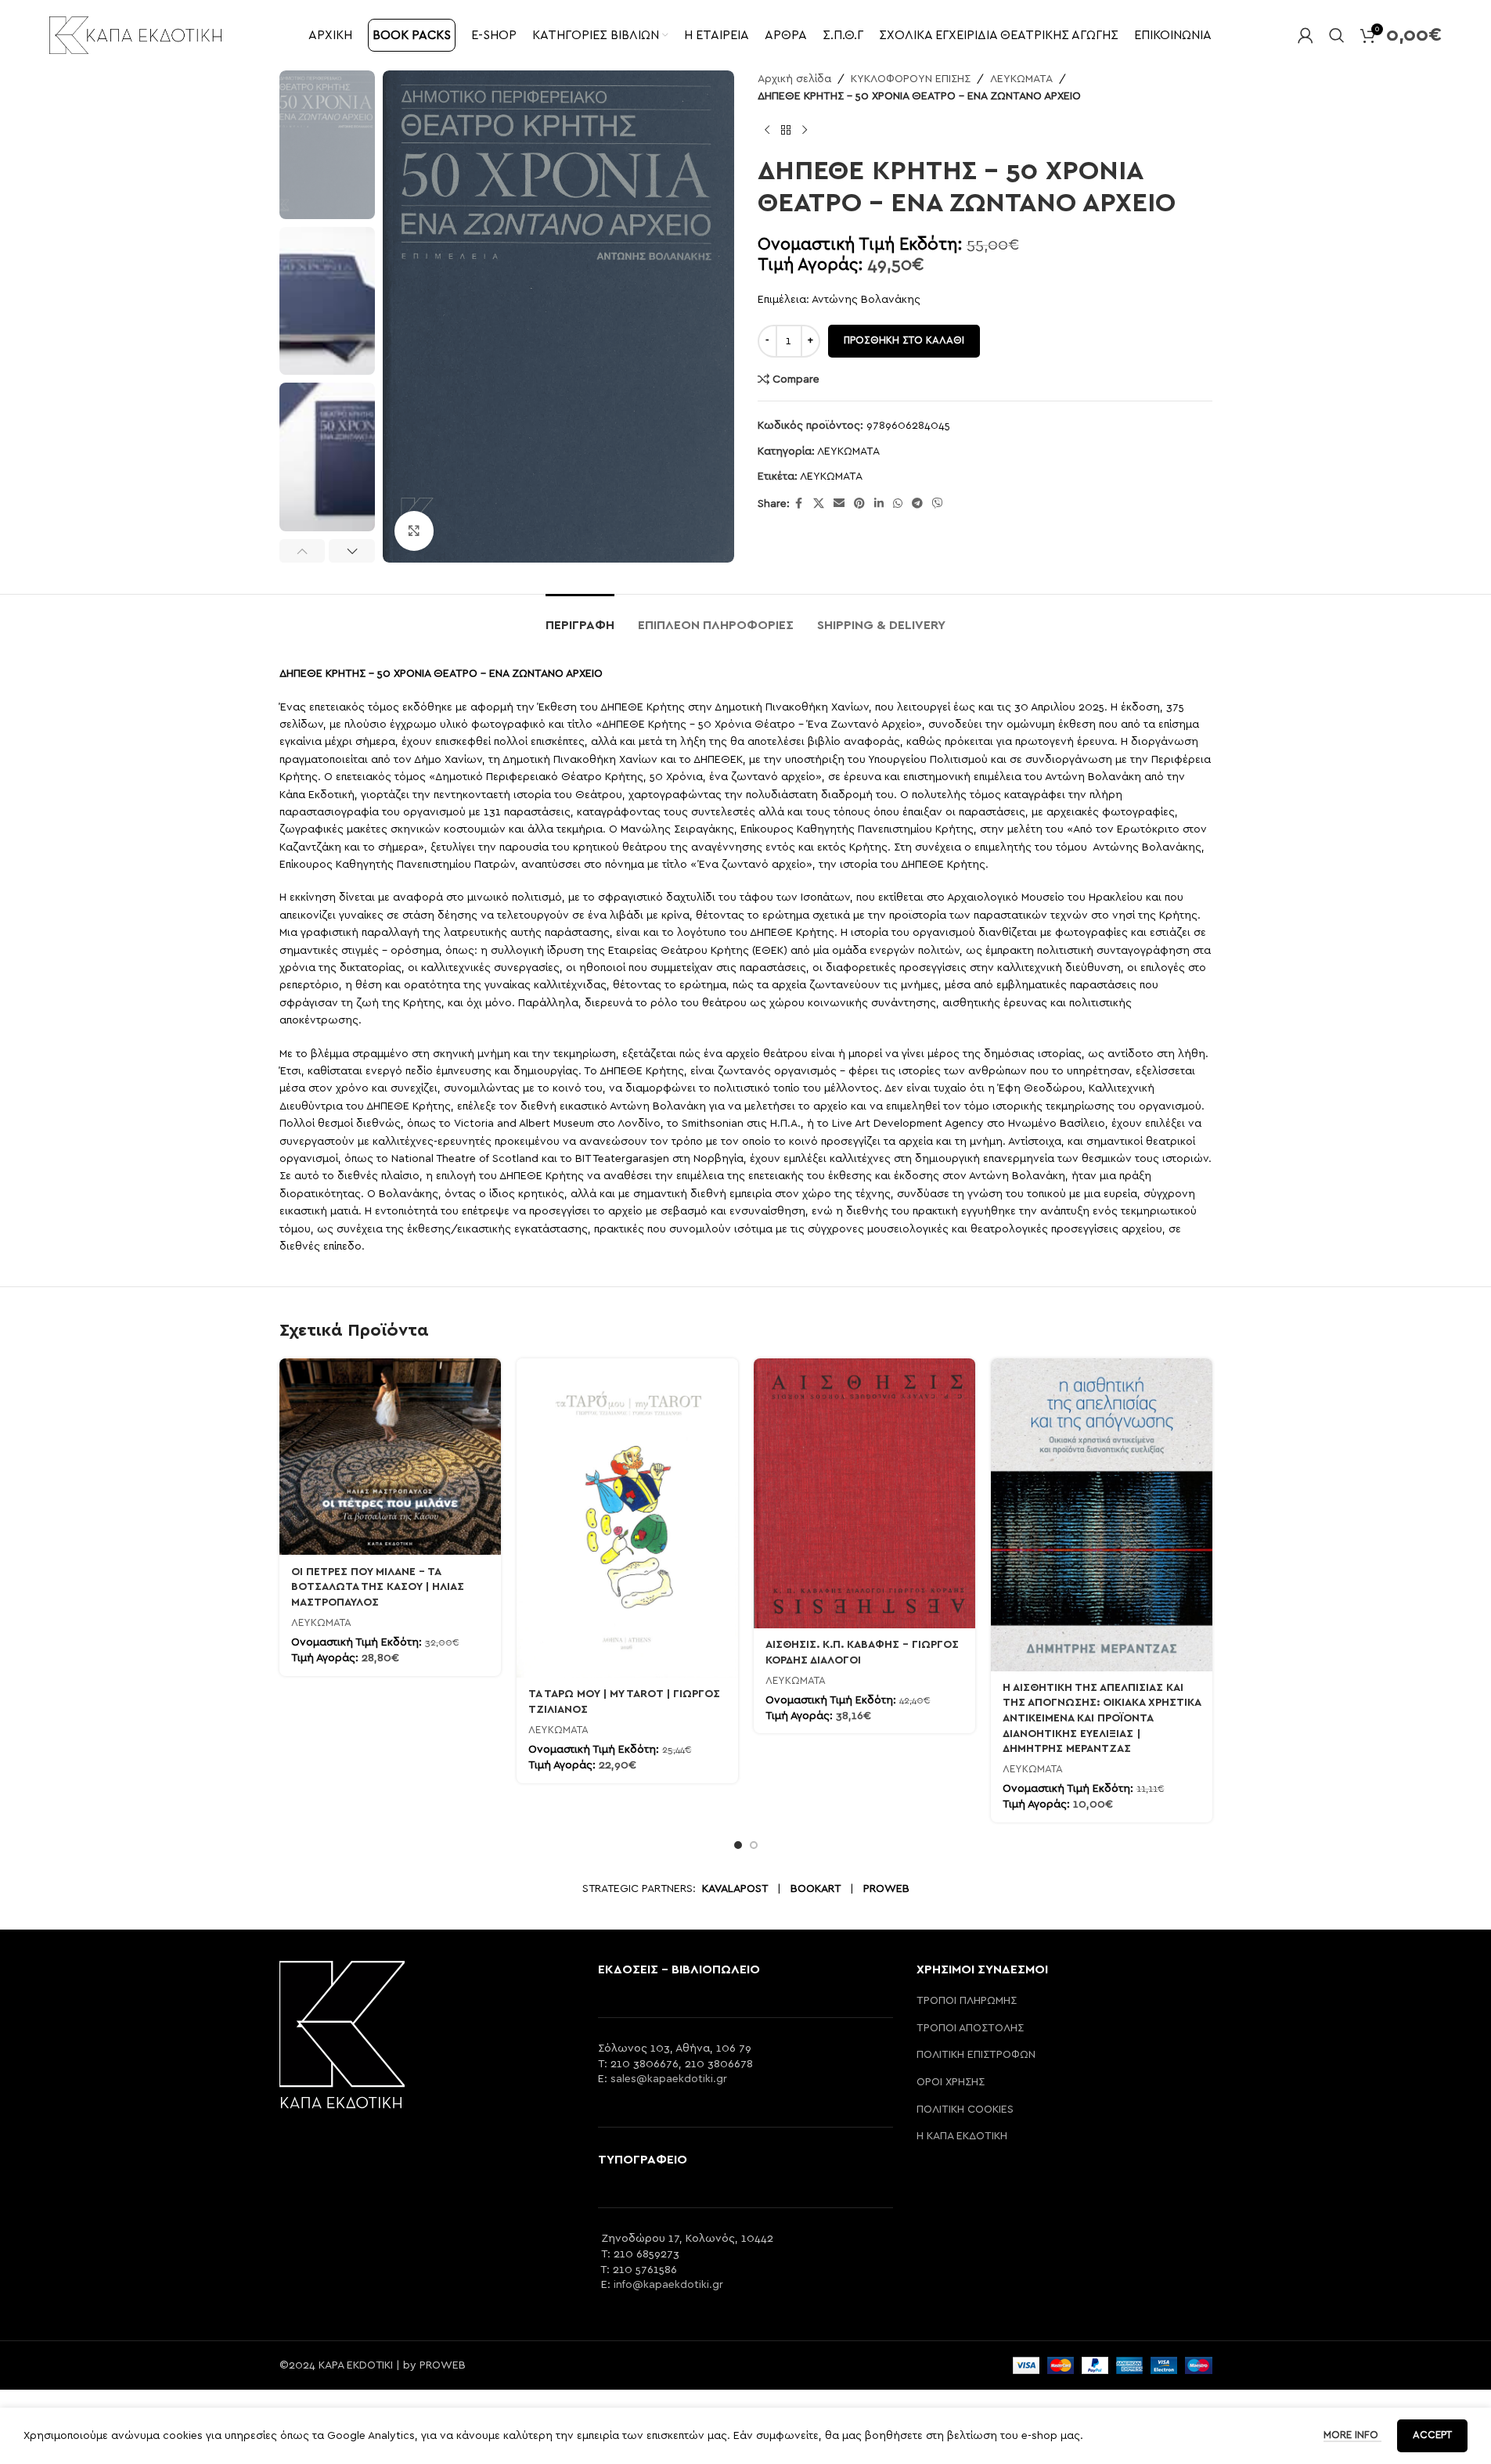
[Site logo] (135, 34)
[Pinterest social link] (859, 504)
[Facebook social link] (799, 504)
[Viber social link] (938, 504)
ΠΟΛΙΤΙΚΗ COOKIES (965, 2110)
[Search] (1337, 35)
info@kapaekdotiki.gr (668, 2285)
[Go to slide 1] (738, 1845)
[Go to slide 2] (754, 1845)
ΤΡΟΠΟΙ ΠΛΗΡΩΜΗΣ (967, 2001)
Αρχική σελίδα (794, 79)
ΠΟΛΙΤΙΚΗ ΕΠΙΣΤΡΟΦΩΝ (976, 2055)
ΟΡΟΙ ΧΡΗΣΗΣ (951, 2082)
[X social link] (819, 504)
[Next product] (805, 131)
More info (1352, 2435)
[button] (303, 551)
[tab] (580, 618)
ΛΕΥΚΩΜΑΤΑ (1021, 79)
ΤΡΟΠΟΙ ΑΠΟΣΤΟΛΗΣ (970, 2028)
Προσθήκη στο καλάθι (904, 341)
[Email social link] (839, 504)
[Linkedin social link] (879, 504)
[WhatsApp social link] (898, 504)
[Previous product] (767, 131)
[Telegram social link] (917, 504)
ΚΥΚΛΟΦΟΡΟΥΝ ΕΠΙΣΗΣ (911, 79)
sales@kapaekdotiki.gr (669, 2079)
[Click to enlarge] (414, 531)
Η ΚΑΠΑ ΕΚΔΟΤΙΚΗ (962, 2136)
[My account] (1306, 35)
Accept (1432, 2435)
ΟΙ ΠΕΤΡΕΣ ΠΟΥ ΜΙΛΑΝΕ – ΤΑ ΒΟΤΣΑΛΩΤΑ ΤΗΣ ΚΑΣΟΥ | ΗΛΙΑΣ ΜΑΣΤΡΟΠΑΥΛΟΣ (378, 1587)
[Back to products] (786, 131)
